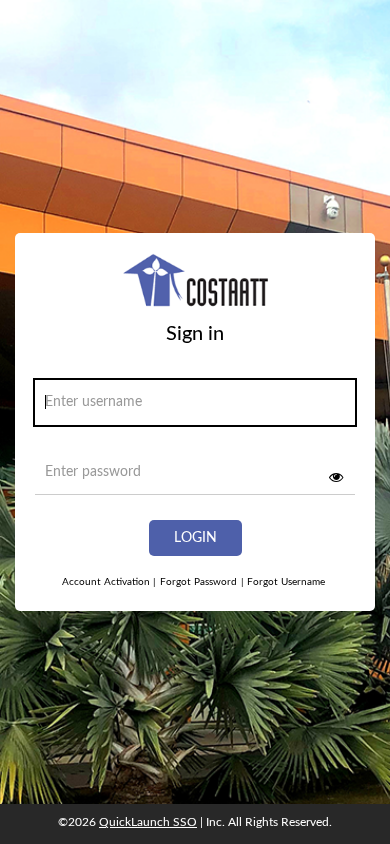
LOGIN (195, 538)
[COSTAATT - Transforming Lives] (195, 288)
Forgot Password (198, 582)
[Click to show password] (336, 477)
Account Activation (109, 582)
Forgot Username (283, 582)
